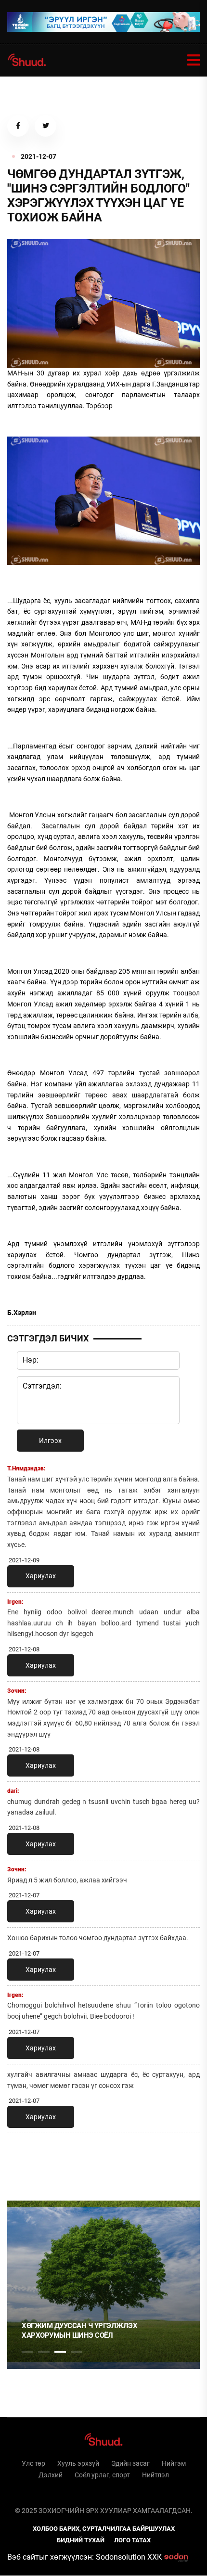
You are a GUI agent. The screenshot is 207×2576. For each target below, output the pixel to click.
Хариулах (41, 1576)
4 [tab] (77, 2352)
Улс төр (33, 2463)
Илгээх (50, 1441)
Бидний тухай (81, 2540)
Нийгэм (174, 2463)
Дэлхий (51, 2475)
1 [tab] (27, 2162)
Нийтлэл (155, 2475)
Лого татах (132, 2540)
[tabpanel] (103, 2285)
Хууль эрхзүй (78, 2463)
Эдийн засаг (130, 2463)
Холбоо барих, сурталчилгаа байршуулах (104, 2529)
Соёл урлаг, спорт (102, 2475)
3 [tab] (60, 2352)
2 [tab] (44, 2352)
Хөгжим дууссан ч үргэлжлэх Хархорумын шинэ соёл (79, 2331)
